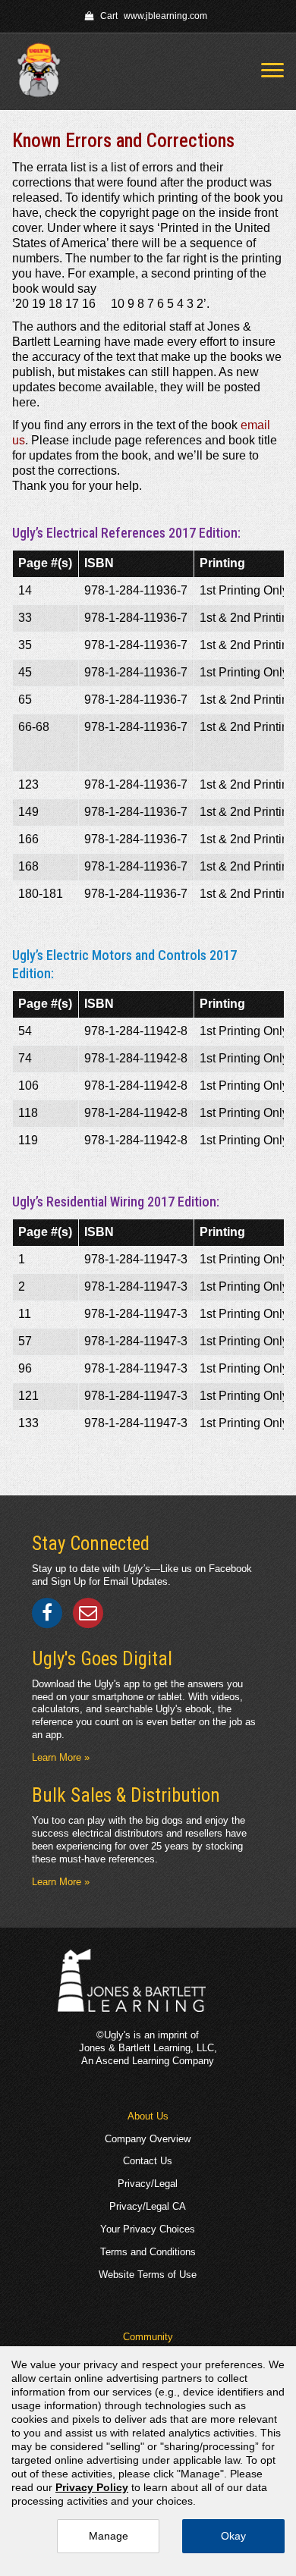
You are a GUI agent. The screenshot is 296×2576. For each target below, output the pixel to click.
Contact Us (148, 2161)
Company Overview (148, 2139)
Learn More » (61, 1757)
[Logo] (44, 72)
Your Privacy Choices (148, 2229)
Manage (109, 2536)
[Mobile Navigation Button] (272, 70)
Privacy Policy (92, 2487)
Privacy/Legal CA (148, 2206)
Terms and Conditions (148, 2252)
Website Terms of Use (148, 2275)
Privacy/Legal (148, 2184)
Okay (233, 2536)
